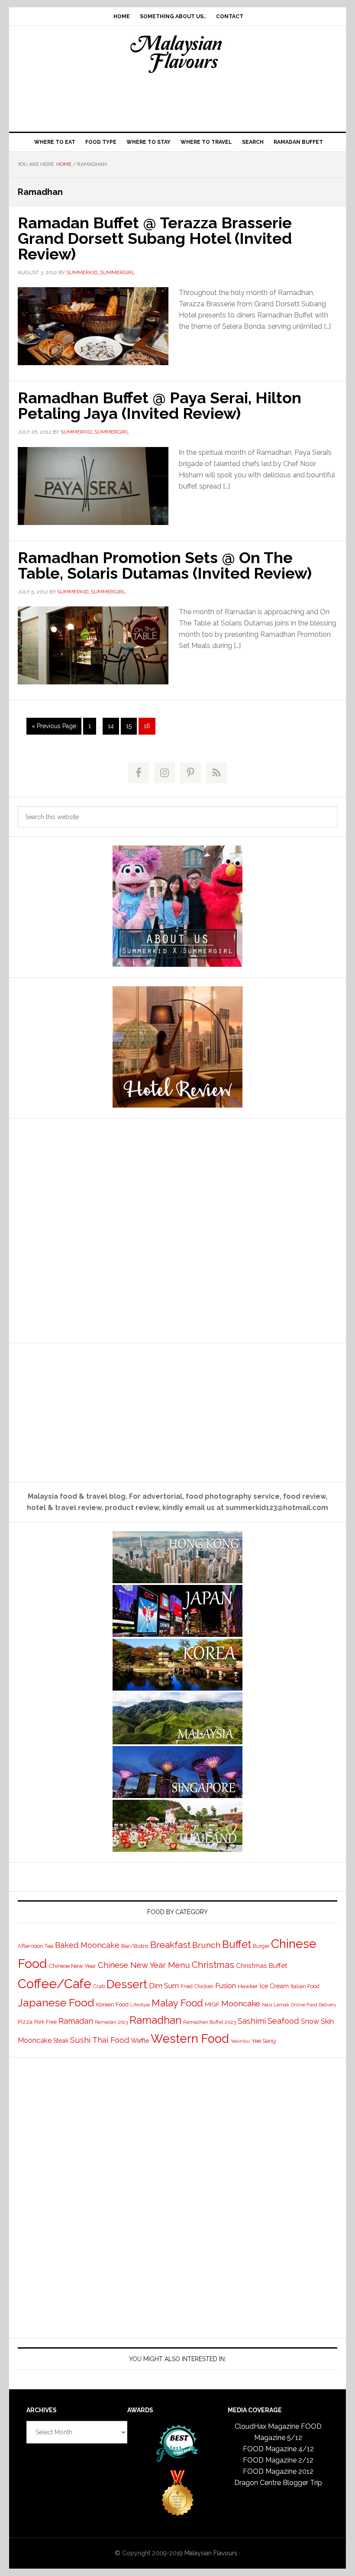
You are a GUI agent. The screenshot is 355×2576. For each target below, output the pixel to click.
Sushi (80, 2040)
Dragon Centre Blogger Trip (278, 2483)
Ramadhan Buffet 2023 (210, 2022)
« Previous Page (54, 728)
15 (131, 726)
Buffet (237, 1944)
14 (113, 726)
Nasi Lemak (276, 2005)
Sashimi (252, 2021)
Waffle (140, 2040)
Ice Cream (274, 1986)
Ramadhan (155, 2020)
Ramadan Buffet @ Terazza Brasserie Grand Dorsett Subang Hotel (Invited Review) (155, 238)
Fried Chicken (197, 1986)
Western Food (190, 2038)
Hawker (248, 1986)
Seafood (283, 2021)
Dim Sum (164, 1986)
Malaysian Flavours (177, 54)
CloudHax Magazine (267, 2426)
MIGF (212, 2004)
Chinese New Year (72, 1966)
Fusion (226, 1986)
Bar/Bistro (135, 1946)
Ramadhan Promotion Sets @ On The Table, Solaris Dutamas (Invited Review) (165, 565)
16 (149, 726)
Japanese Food (56, 2002)
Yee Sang (264, 2041)
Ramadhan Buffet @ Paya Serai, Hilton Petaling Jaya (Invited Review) (160, 405)
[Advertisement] (177, 100)
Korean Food (112, 2004)
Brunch (206, 1945)
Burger (261, 1946)
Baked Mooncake (87, 1945)
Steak (61, 2041)
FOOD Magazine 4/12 (278, 2449)
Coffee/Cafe (55, 1984)
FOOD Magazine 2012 (278, 2471)
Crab (99, 1986)
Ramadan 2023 (111, 2022)
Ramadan (76, 2021)
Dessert (127, 1984)
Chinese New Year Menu (144, 1965)
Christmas (213, 1965)
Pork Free (45, 2022)
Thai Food (111, 2040)
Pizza (25, 2022)
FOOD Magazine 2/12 (278, 2460)
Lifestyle (140, 2005)
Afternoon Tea (35, 1946)
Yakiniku (240, 2041)
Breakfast (170, 1945)
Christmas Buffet (262, 1965)
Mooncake (241, 2004)
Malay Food (177, 2003)
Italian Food (305, 1986)
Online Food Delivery (314, 2005)
